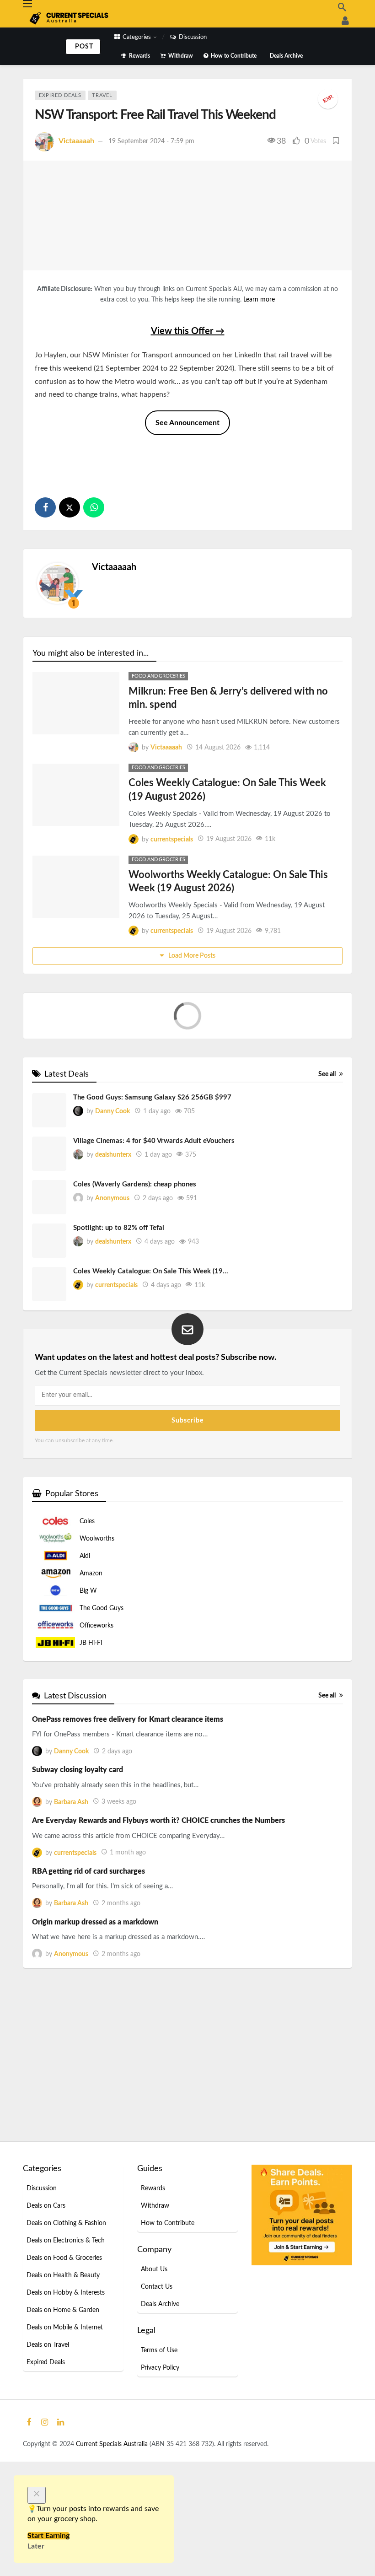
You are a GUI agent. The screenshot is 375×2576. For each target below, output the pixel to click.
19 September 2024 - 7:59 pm (151, 141)
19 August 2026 (229, 839)
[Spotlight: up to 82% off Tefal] (49, 1285)
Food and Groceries (158, 676)
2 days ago (158, 1243)
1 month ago (128, 1897)
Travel (102, 95)
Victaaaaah (76, 141)
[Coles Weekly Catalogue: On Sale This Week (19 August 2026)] (76, 795)
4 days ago (160, 1286)
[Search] (342, 7)
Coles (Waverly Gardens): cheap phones (135, 1229)
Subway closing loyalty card (78, 1815)
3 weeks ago (119, 1847)
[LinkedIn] (61, 2467)
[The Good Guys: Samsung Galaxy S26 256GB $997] (49, 1155)
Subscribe (187, 1465)
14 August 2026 (218, 748)
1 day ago (157, 1156)
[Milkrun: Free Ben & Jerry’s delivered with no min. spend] (76, 703)
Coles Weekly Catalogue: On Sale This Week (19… (151, 1316)
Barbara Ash (71, 1847)
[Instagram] (45, 2467)
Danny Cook (112, 1156)
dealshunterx (113, 1199)
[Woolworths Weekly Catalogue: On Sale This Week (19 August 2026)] (76, 887)
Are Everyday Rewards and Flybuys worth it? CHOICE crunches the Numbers (158, 1865)
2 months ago (121, 1948)
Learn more (259, 300)
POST (84, 47)
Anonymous (112, 1243)
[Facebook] (29, 2467)
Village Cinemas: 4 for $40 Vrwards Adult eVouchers (154, 1186)
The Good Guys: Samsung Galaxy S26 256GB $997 (152, 1142)
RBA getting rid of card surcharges (88, 1916)
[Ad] (302, 2259)
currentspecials (172, 839)
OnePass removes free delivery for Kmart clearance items (128, 1764)
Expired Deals (60, 95)
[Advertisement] (187, 462)
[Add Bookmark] (337, 141)
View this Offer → (188, 331)
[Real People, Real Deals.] (345, 21)
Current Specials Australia (113, 2489)
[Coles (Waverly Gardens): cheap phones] (49, 1242)
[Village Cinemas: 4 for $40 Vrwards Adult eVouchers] (49, 1199)
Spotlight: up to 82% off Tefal (119, 1273)
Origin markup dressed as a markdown (95, 1967)
